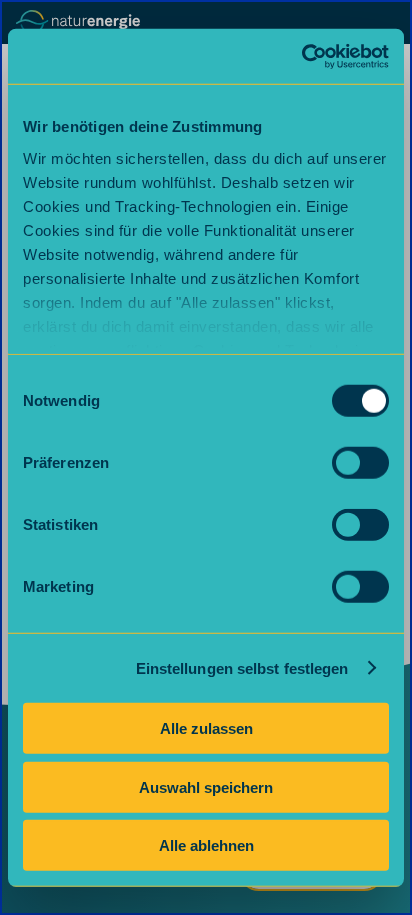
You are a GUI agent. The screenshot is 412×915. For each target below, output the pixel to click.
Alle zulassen (206, 728)
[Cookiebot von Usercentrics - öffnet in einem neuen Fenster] (301, 56)
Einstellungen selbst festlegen (242, 667)
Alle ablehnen (206, 845)
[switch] (360, 463)
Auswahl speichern (206, 786)
